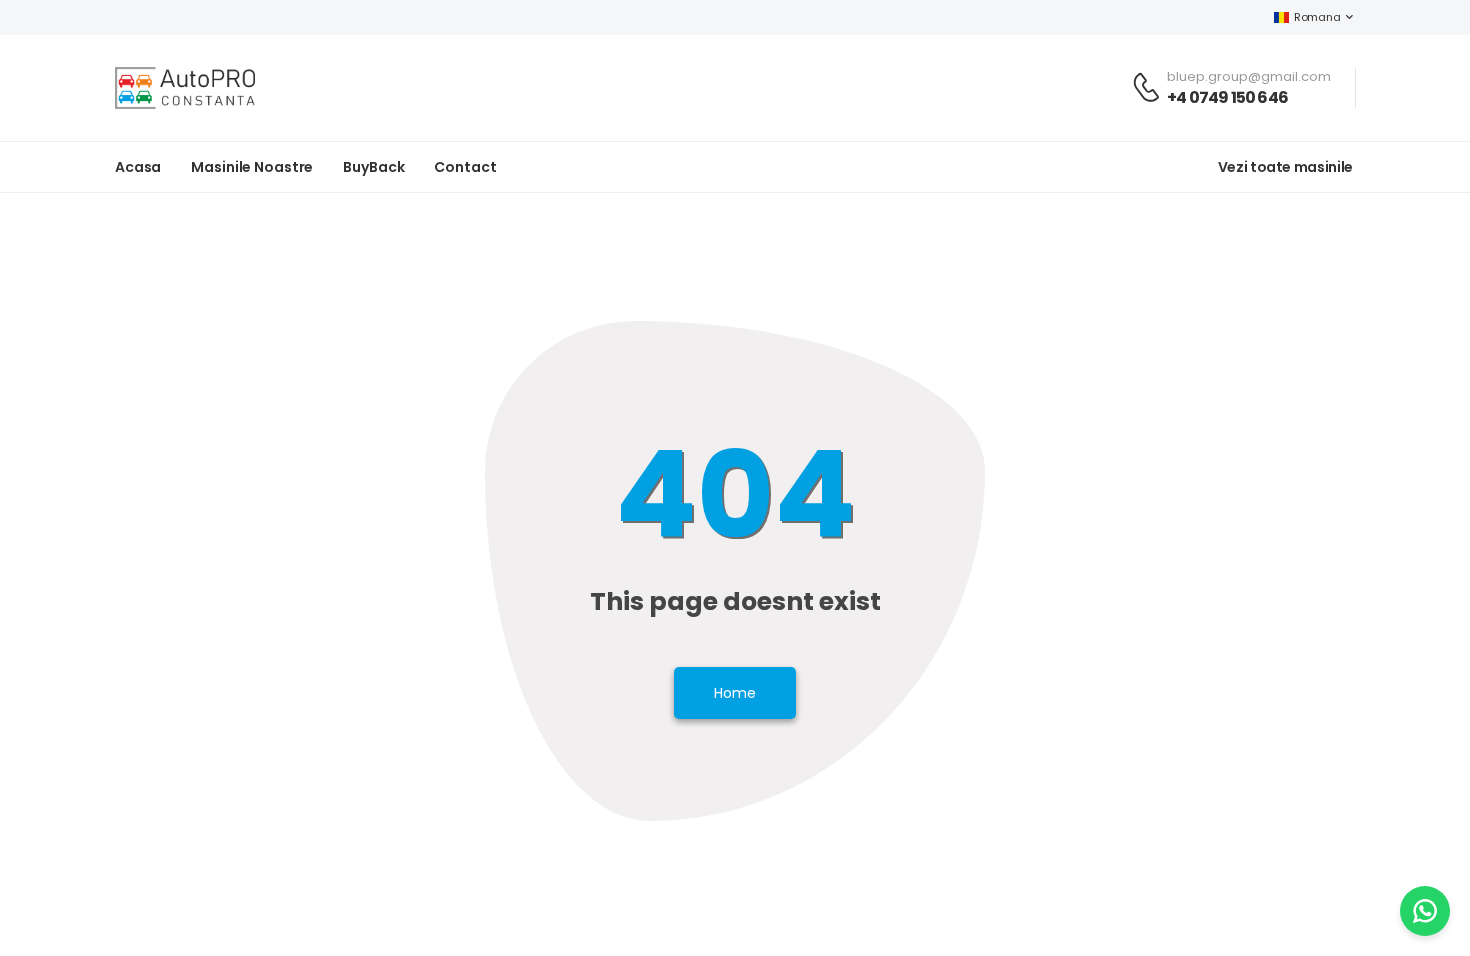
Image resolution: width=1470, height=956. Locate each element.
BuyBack (373, 167)
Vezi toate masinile (1285, 167)
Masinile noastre (252, 167)
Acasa (138, 167)
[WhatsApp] (1425, 911)
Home (735, 693)
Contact (465, 167)
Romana (1317, 17)
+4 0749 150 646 (1227, 97)
